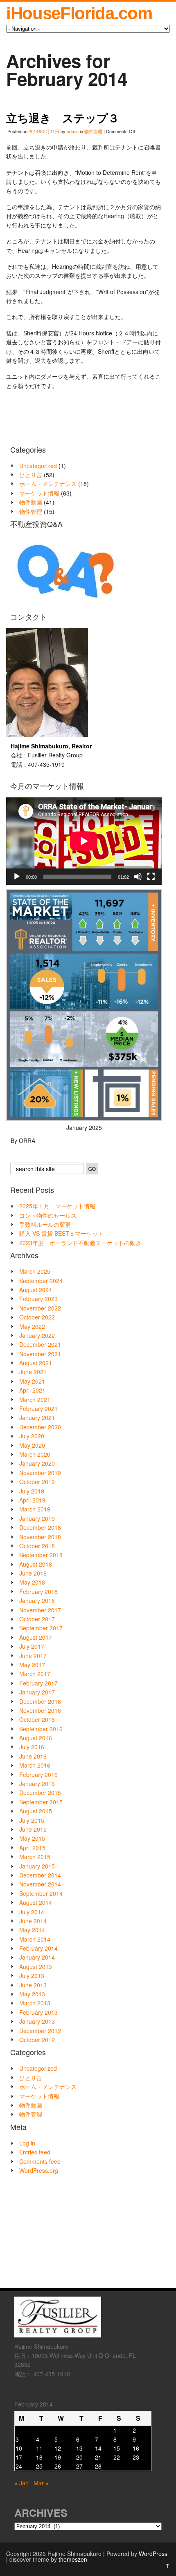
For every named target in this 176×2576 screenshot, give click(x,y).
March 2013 (35, 2003)
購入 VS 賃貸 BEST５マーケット (61, 1233)
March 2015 (35, 1857)
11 (39, 2448)
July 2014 (32, 1912)
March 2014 (35, 1939)
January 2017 (37, 1692)
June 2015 (33, 1829)
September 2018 (41, 1555)
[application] (84, 841)
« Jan (21, 2483)
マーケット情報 (39, 493)
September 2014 (41, 1893)
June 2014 (33, 1921)
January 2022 (37, 1335)
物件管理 (93, 131)
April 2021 (32, 1390)
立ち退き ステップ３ (63, 118)
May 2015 (32, 1838)
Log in (27, 2143)
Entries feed (35, 2152)
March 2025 (35, 1271)
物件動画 (31, 502)
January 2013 (37, 2021)
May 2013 (32, 1994)
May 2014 (32, 1930)
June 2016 (33, 1756)
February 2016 (38, 1775)
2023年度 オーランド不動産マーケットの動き (80, 1243)
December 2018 (40, 1527)
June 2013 (33, 1985)
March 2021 (35, 1400)
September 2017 (41, 1628)
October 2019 (37, 1482)
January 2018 (37, 1601)
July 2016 (32, 1747)
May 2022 (32, 1326)
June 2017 (33, 1656)
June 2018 (33, 1573)
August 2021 (36, 1363)
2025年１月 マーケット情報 (57, 1206)
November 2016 (40, 1710)
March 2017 (35, 1674)
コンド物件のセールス (48, 1215)
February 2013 (38, 2012)
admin (73, 131)
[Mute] (138, 877)
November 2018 (40, 1537)
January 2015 (37, 1866)
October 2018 (37, 1546)
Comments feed (40, 2161)
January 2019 (37, 1518)
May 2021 (32, 1381)
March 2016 (35, 1765)
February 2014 (38, 1948)
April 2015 (32, 1848)
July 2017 (32, 1646)
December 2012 (40, 2031)
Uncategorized (38, 466)
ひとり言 (31, 475)
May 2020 (32, 1445)
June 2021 (33, 1372)
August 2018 (36, 1564)
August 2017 (36, 1637)
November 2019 (40, 1473)
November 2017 (40, 1610)
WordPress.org (39, 2170)
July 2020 (32, 1436)
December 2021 (40, 1344)
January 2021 (37, 1417)
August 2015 (36, 1811)
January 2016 (37, 1784)
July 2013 (32, 1976)
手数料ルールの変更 (45, 1224)
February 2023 (38, 1299)
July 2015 (32, 1820)
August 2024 (36, 1290)
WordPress (153, 2554)
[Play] (17, 877)
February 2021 (38, 1409)
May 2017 (32, 1665)
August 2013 (36, 1967)
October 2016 (37, 1719)
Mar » (41, 2483)
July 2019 (32, 1491)
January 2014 (37, 1957)
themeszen (73, 2559)
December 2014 (40, 1875)
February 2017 (38, 1683)
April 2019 (32, 1500)
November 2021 (40, 1354)
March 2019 (35, 1509)
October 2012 (37, 2040)
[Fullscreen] (151, 877)
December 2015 (40, 1792)
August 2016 (36, 1738)
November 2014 (40, 1884)
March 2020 (35, 1454)
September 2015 (41, 1802)
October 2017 (37, 1619)
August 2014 (36, 1902)
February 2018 (38, 1592)
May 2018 (32, 1582)
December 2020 (40, 1427)
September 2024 (41, 1281)
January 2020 (37, 1463)
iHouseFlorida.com (79, 13)
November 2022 (40, 1308)
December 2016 (40, 1701)
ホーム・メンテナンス (48, 484)
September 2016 (41, 1729)
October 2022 (37, 1317)
